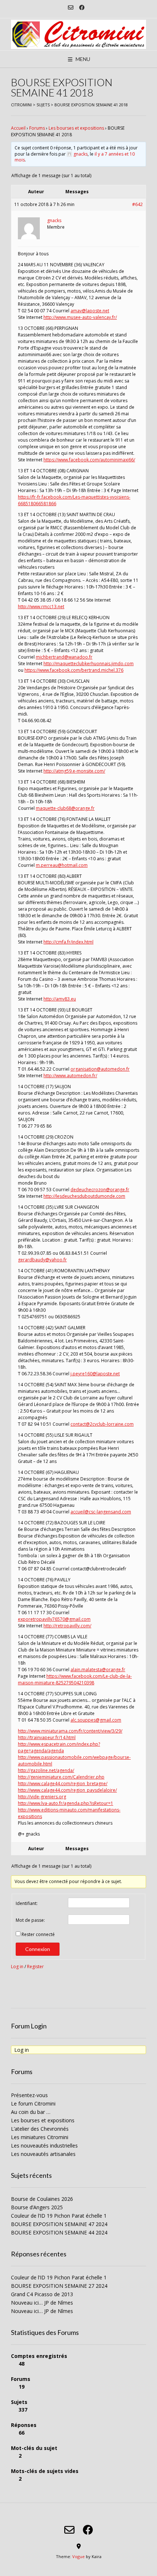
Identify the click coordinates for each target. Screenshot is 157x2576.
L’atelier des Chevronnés (40, 2129)
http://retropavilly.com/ (67, 1626)
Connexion (38, 1949)
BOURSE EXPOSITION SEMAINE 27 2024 (59, 2286)
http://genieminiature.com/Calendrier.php (61, 1777)
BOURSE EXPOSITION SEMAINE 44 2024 (59, 2232)
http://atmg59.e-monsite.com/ (74, 771)
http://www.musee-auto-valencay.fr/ (80, 317)
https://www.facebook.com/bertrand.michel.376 (74, 670)
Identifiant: (27, 1903)
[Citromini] (78, 34)
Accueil (18, 128)
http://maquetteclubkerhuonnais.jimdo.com (89, 664)
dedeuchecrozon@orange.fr (100, 1190)
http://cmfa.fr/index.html (68, 942)
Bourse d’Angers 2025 (37, 2207)
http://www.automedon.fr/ (70, 1076)
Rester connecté (38, 1934)
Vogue (78, 2556)
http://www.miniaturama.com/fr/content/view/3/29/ (70, 1731)
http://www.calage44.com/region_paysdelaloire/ (67, 1790)
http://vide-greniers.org (42, 1797)
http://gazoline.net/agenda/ (46, 1770)
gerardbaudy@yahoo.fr (42, 1260)
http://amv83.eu (60, 999)
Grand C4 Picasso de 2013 (42, 2294)
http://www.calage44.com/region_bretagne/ (63, 1784)
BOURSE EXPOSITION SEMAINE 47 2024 (59, 2224)
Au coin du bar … (31, 2112)
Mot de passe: (30, 1920)
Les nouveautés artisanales (43, 2154)
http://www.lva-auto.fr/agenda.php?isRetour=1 (66, 1803)
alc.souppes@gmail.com (96, 1720)
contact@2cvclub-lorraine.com (102, 1424)
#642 (137, 204)
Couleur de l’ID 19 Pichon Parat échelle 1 (59, 2216)
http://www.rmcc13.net (41, 607)
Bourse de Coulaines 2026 (42, 2199)
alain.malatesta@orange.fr (98, 1670)
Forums (37, 128)
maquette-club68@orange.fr (65, 808)
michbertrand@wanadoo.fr (64, 657)
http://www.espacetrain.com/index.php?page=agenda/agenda (59, 1747)
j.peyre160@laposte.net (95, 1374)
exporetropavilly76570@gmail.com (54, 1619)
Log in (17, 1967)
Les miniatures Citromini (40, 2137)
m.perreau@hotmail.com (62, 865)
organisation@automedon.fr (100, 1069)
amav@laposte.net (90, 311)
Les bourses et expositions (76, 128)
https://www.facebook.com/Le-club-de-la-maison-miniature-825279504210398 (75, 1679)
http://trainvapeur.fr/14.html (47, 1737)
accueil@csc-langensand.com (101, 1512)
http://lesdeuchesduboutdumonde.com (84, 1196)
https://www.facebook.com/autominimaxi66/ (89, 460)
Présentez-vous (29, 2095)
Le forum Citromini (33, 2104)
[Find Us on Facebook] (82, 7)
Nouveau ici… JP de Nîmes (42, 2303)
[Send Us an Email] (71, 7)
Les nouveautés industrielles (44, 2146)
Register (35, 1967)
